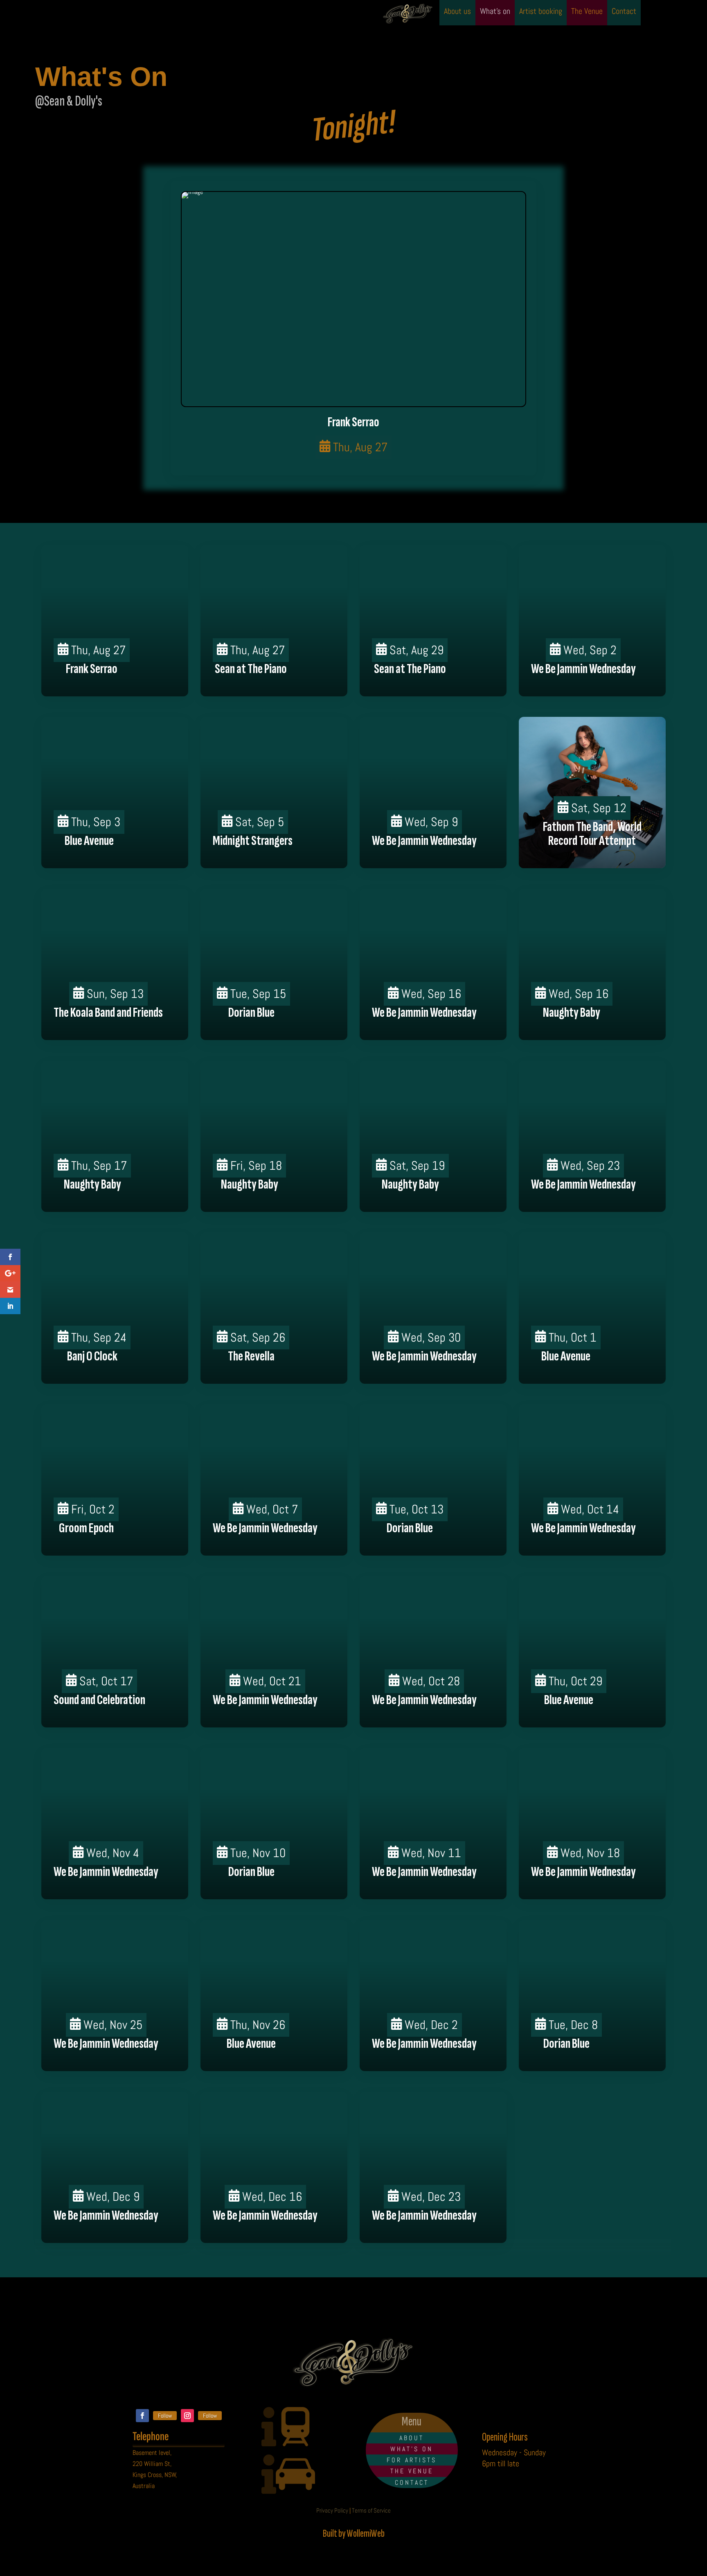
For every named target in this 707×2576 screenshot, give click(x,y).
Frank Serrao (353, 422)
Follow (165, 2416)
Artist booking (541, 12)
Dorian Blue (251, 1012)
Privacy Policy (332, 2510)
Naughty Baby (572, 1012)
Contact (624, 12)
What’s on (495, 12)
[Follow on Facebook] (142, 2416)
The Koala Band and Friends (108, 1012)
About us (457, 12)
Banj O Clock (92, 1356)
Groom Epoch (86, 1528)
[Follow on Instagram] (187, 2416)
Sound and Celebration (99, 1700)
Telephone (151, 2436)
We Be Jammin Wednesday (583, 669)
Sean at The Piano (251, 669)
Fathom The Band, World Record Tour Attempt (592, 834)
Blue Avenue (89, 841)
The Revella (251, 1356)
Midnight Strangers (253, 841)
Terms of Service (371, 2510)
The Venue (587, 12)
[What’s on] (353, 299)
